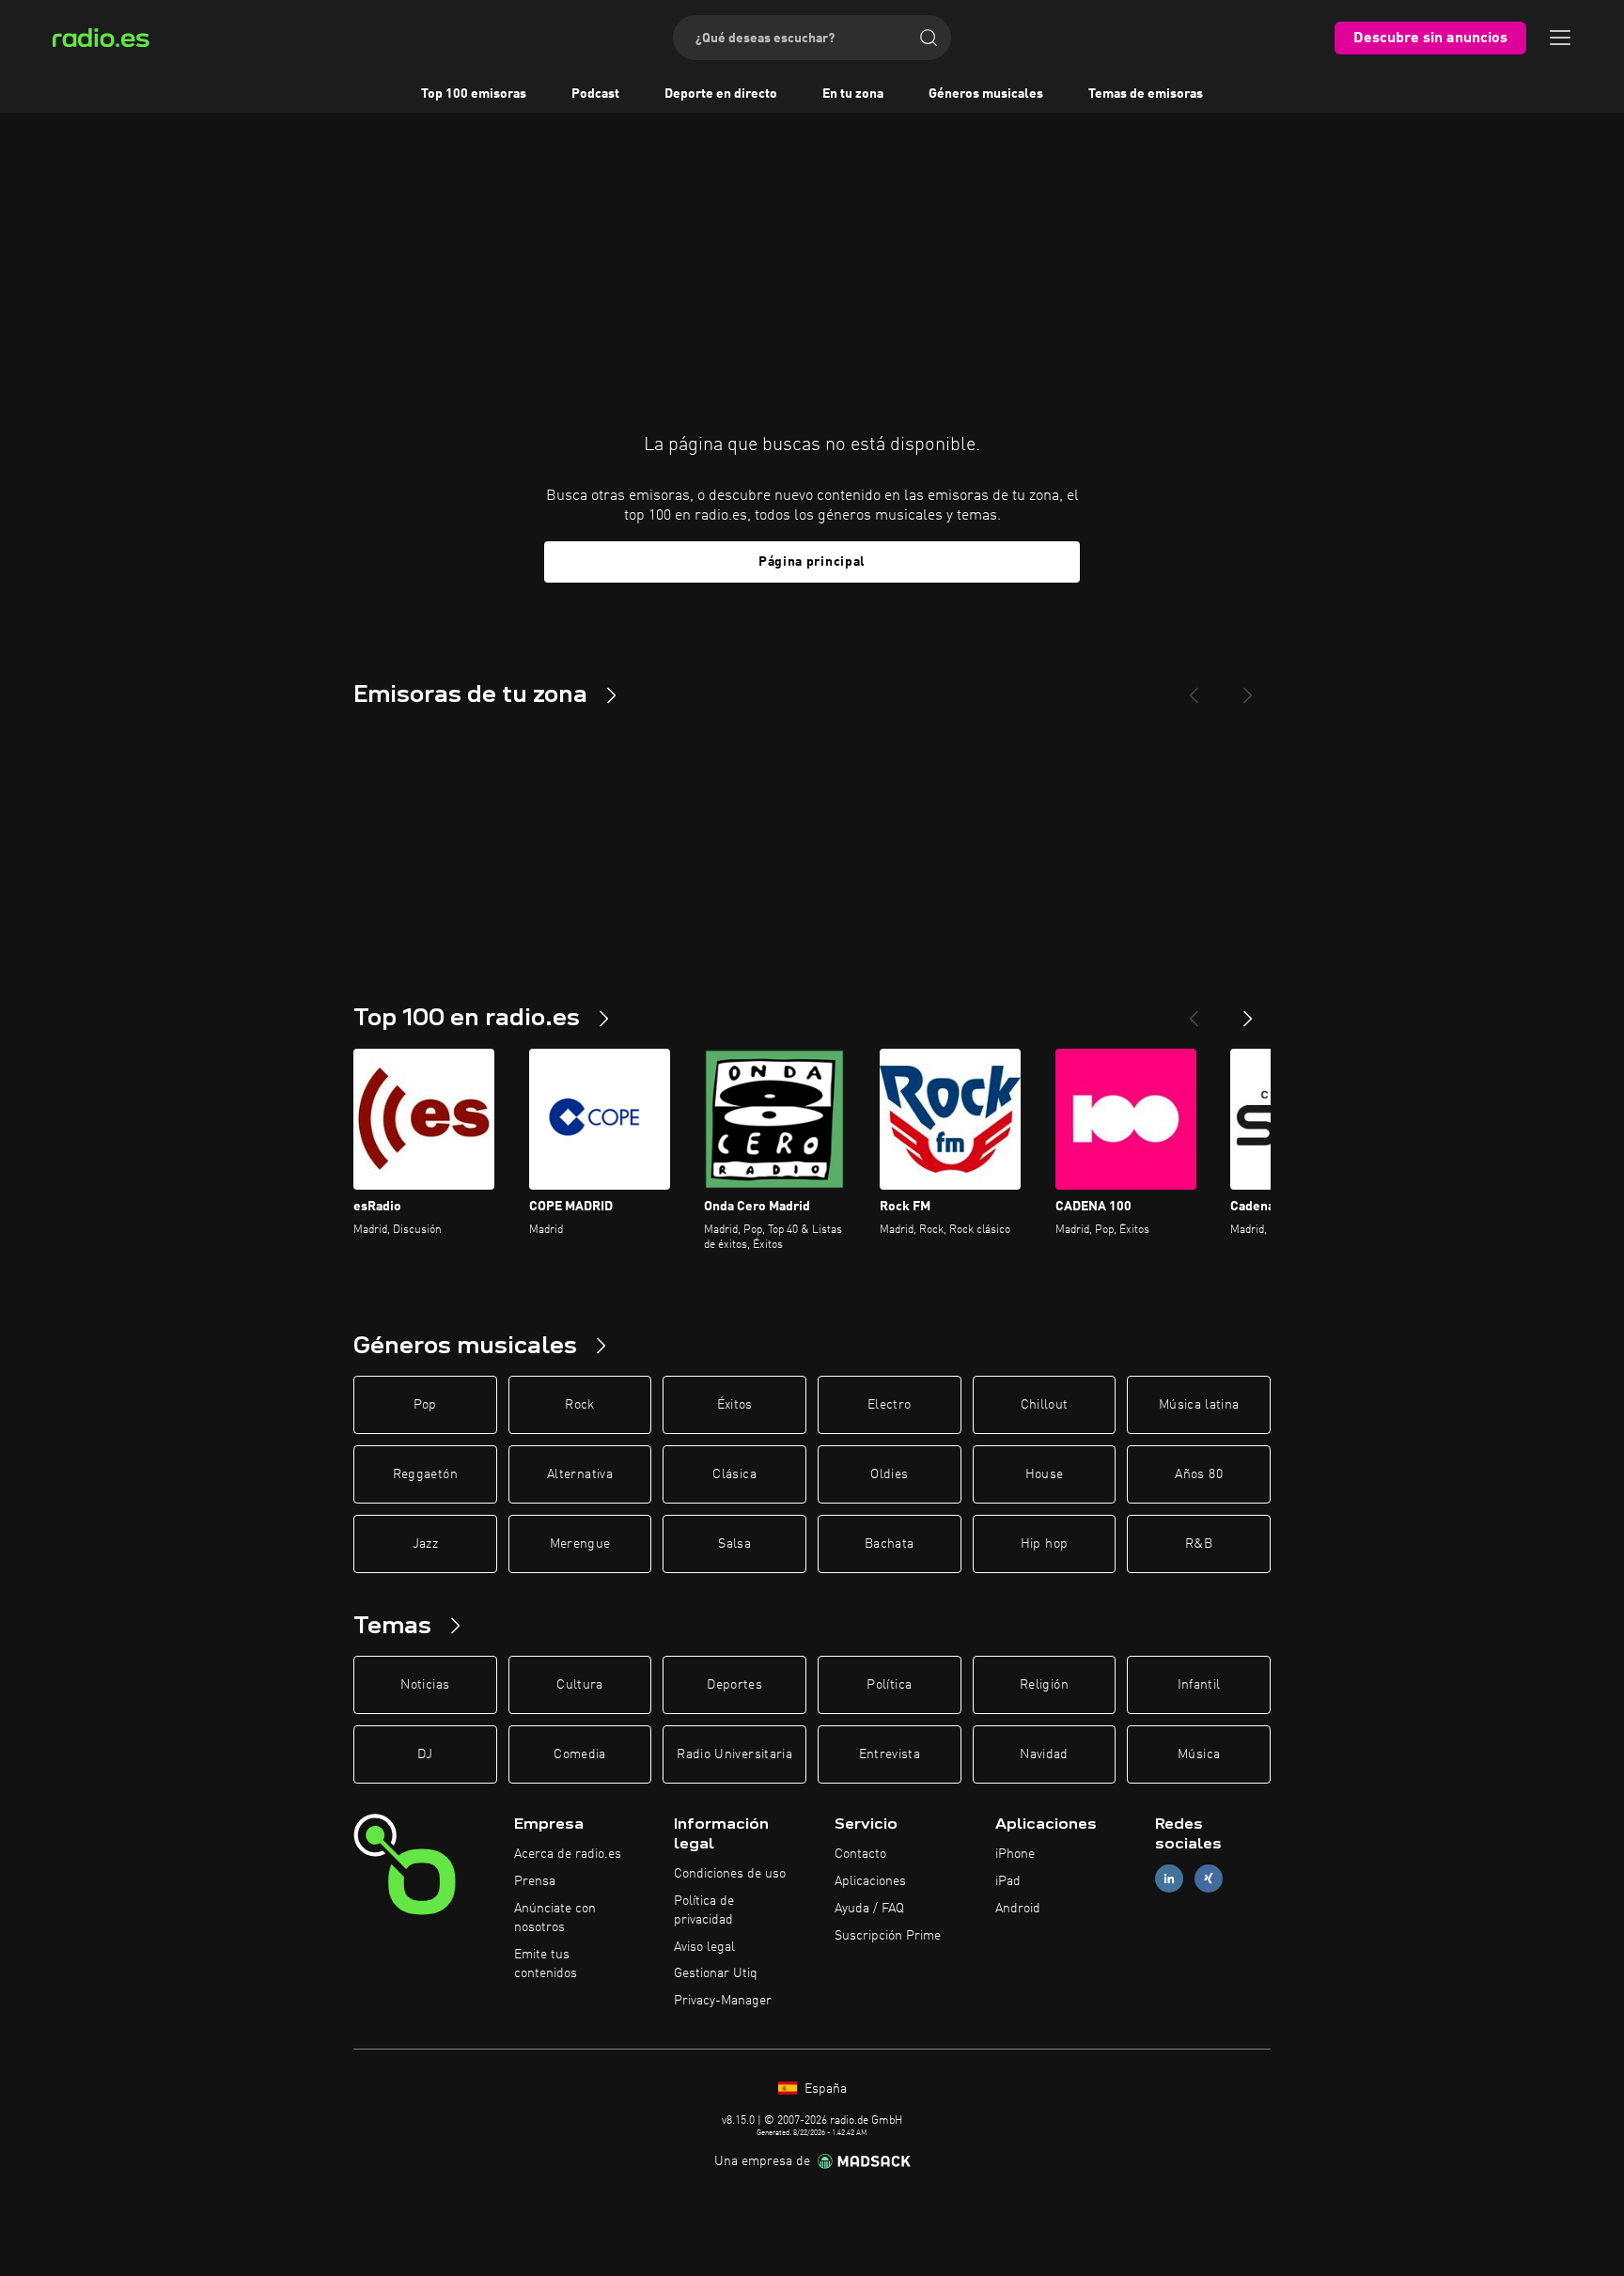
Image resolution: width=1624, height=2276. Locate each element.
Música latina (1199, 1405)
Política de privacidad (704, 1910)
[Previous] (1194, 688)
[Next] (1248, 688)
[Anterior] (1194, 1011)
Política (889, 1685)
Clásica (734, 1474)
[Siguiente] (1248, 1011)
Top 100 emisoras (474, 94)
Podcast (595, 94)
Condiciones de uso (730, 1874)
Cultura (579, 1685)
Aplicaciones (870, 1881)
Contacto (860, 1854)
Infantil (1199, 1685)
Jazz (425, 1544)
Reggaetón (425, 1474)
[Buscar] (929, 38)
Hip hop (1044, 1544)
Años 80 (1198, 1474)
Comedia (579, 1754)
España (824, 2089)
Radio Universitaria (734, 1754)
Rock (579, 1405)
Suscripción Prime (888, 1936)
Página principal (812, 562)
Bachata (889, 1544)
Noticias (425, 1685)
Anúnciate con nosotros (555, 1918)
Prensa (535, 1881)
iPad (1008, 1881)
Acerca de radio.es (568, 1854)
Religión (1044, 1685)
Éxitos (735, 1405)
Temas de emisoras (1146, 94)
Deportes (734, 1685)
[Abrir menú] (1560, 38)
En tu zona (853, 94)
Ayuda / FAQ (869, 1909)
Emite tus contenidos (546, 1964)
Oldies (889, 1474)
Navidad (1044, 1754)
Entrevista (890, 1754)
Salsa (734, 1544)
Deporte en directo (721, 94)
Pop (425, 1405)
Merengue (580, 1544)
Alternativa (580, 1474)
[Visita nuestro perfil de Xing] (1209, 1879)
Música (1199, 1754)
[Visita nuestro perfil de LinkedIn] (1169, 1879)
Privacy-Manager (723, 2001)
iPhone (1015, 1854)
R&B (1199, 1544)
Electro (889, 1405)
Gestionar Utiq (716, 1973)
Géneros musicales (986, 94)
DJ (425, 1754)
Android (1018, 1909)
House (1045, 1474)
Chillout (1045, 1405)
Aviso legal (704, 1947)
